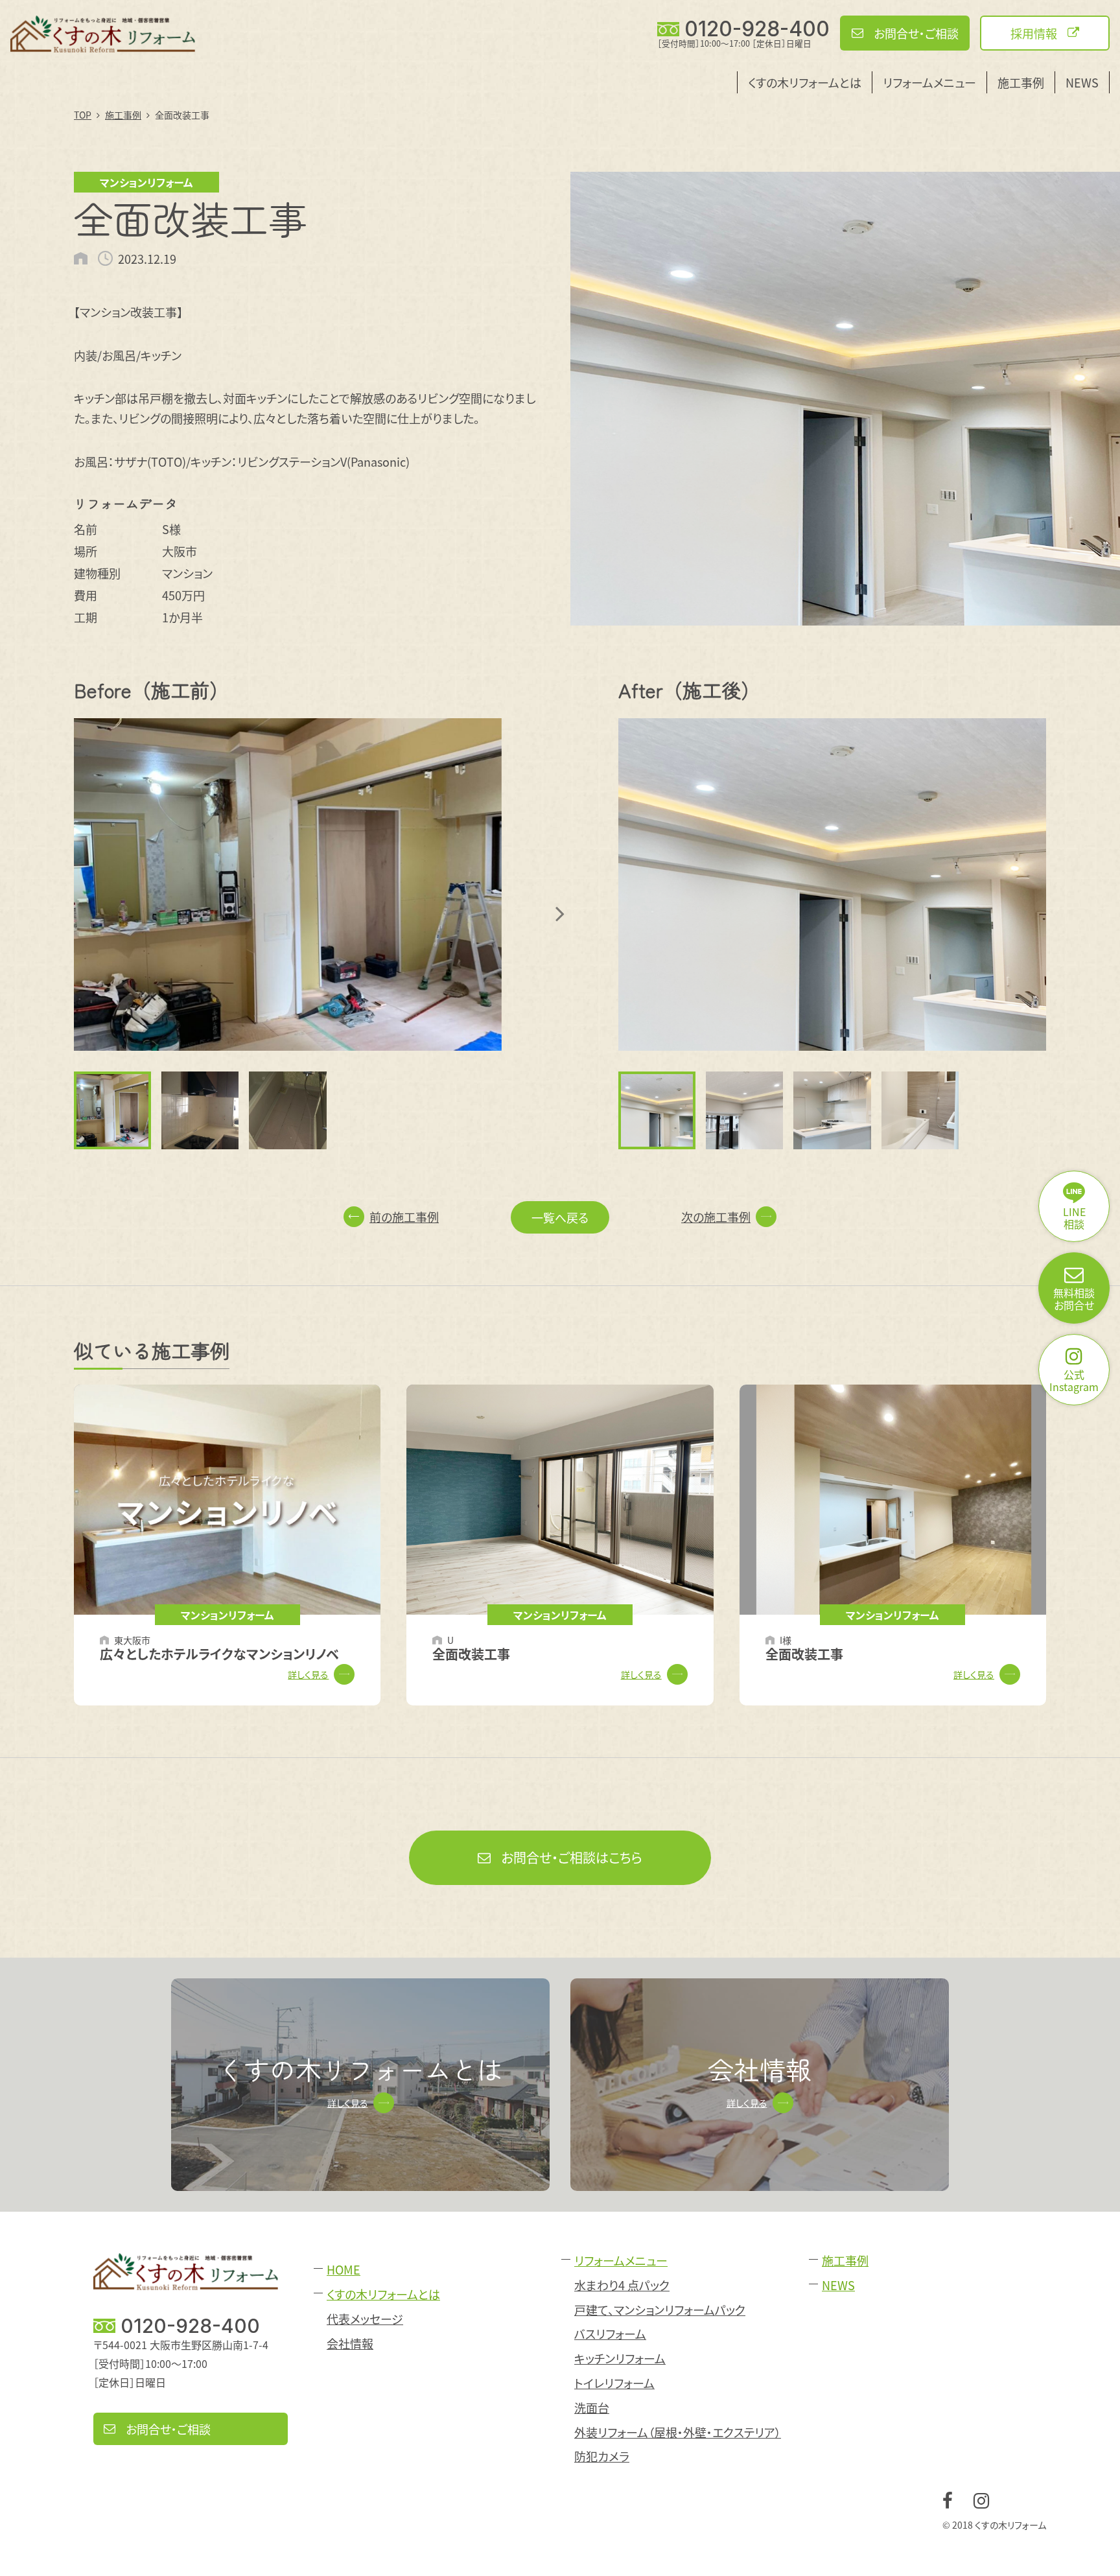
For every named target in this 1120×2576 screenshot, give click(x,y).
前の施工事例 (404, 1217)
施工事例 (1021, 82)
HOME (344, 2270)
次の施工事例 (716, 1217)
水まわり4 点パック (622, 2285)
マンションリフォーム (146, 182)
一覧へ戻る (560, 1217)
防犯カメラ (602, 2456)
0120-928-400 (757, 29)
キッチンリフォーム (620, 2359)
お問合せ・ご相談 (916, 33)
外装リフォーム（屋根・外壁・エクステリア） (678, 2432)
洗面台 (592, 2408)
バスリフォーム (610, 2334)
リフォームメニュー (929, 82)
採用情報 (1034, 33)
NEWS (1082, 82)
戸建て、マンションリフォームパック (660, 2310)
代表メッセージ (365, 2319)
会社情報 (350, 2344)
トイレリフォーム (614, 2383)
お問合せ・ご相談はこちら (572, 1857)
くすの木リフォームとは (805, 82)
